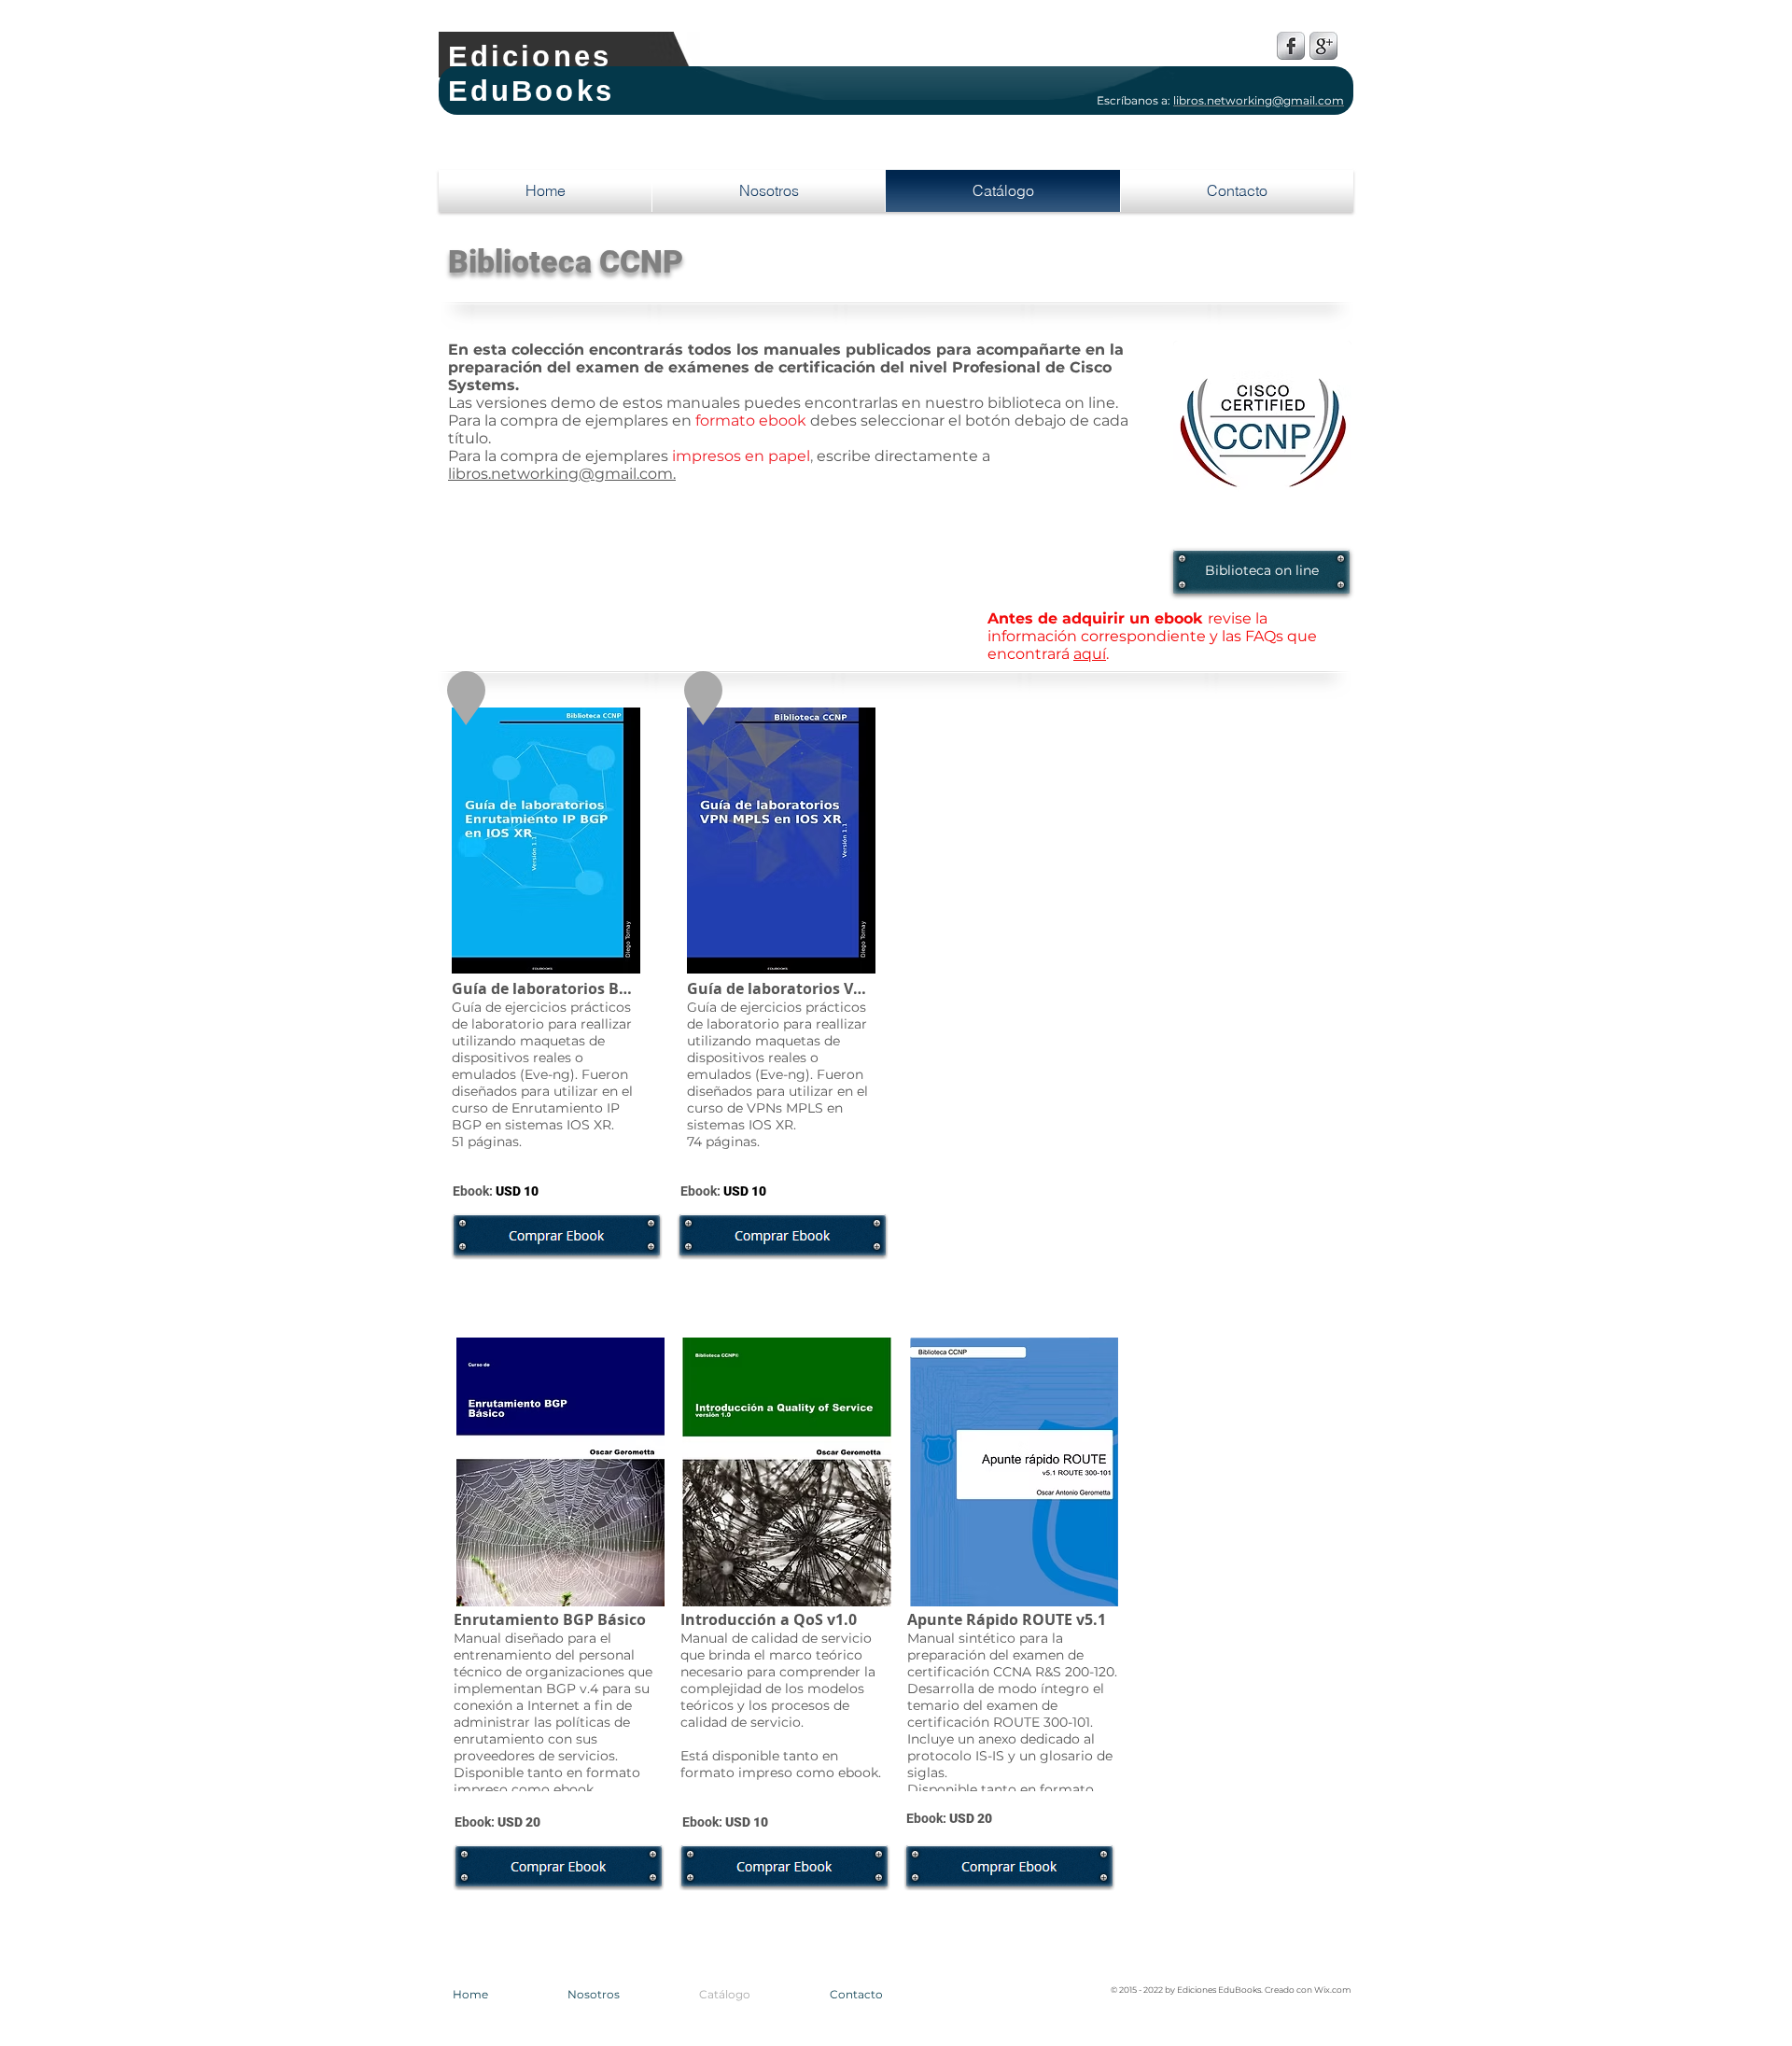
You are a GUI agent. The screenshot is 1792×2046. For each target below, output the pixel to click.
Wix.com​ (1333, 1990)
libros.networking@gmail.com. (562, 474)
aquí (1090, 654)
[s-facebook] (1291, 46)
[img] (546, 933)
